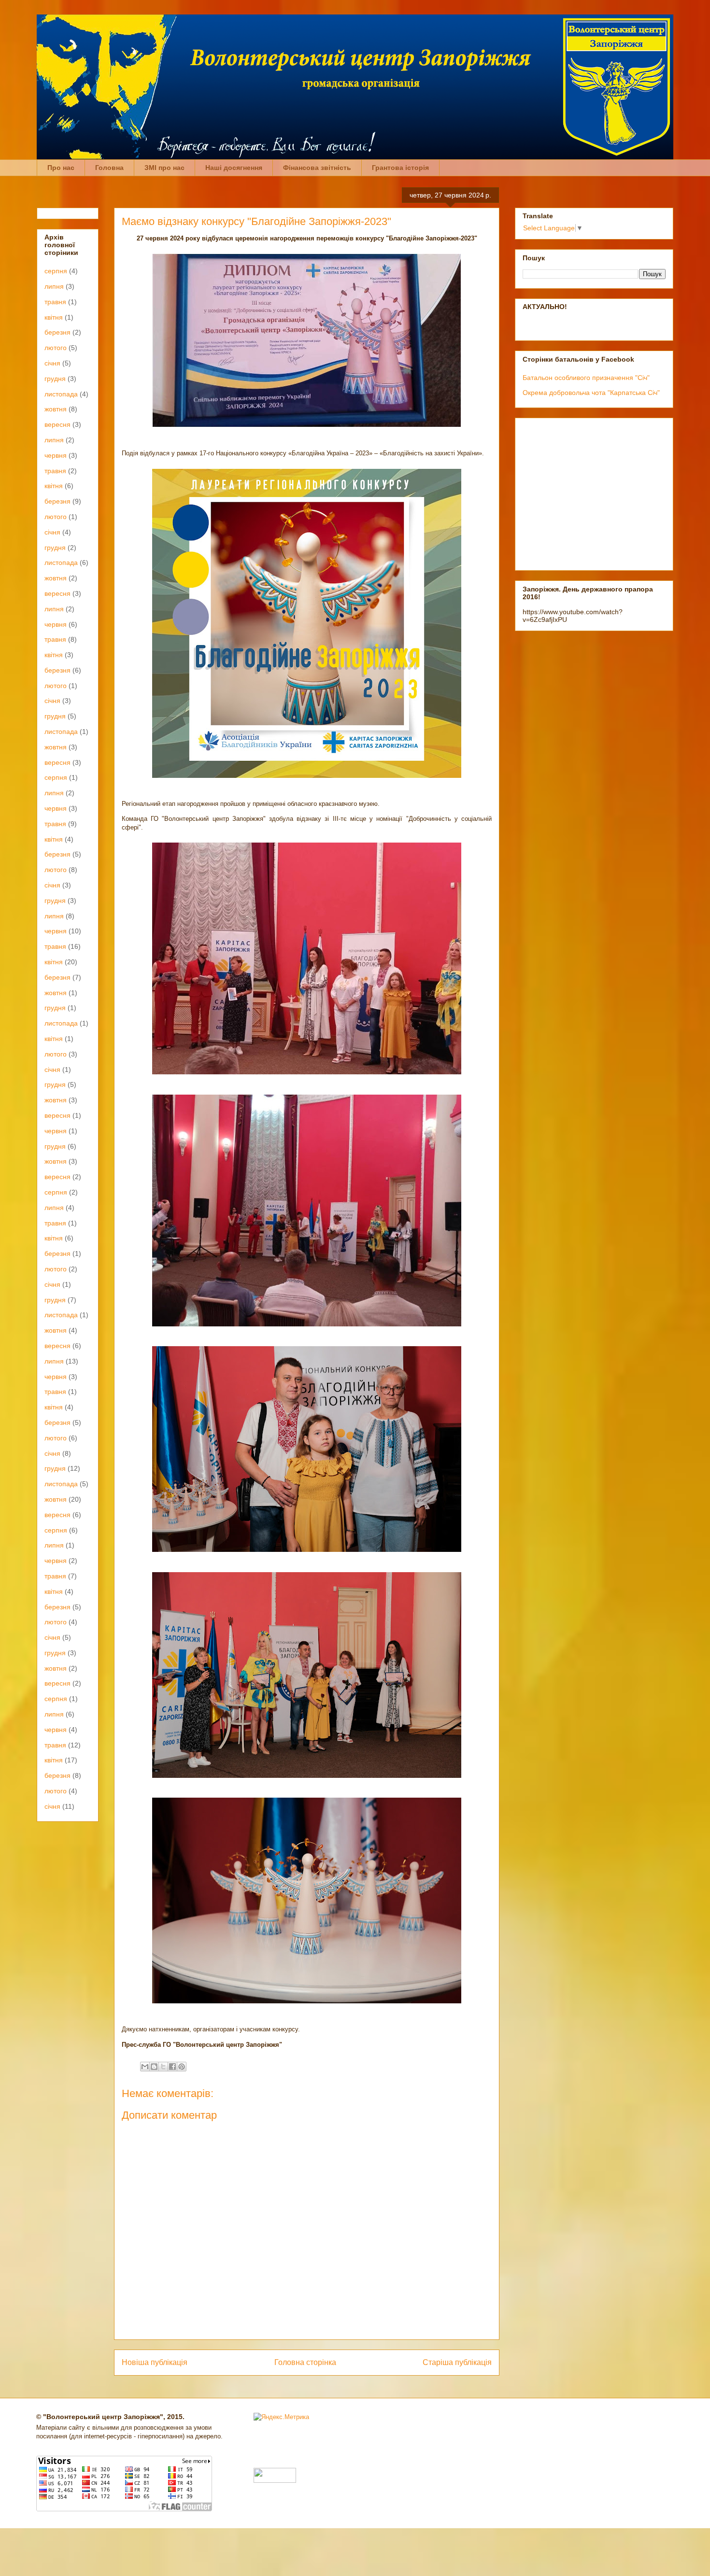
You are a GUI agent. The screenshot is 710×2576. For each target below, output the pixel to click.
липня (54, 286)
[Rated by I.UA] (275, 2481)
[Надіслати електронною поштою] (145, 2067)
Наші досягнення (234, 168)
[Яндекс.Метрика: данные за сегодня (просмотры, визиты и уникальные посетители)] (281, 2417)
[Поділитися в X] (163, 2067)
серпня (56, 271)
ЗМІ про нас (164, 168)
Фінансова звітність (317, 168)
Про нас (61, 168)
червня (56, 455)
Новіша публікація (155, 2362)
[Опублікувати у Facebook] (172, 2067)
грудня (55, 379)
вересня (57, 424)
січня (52, 363)
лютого (56, 348)
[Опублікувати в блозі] (154, 2067)
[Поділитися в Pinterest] (182, 2067)
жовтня (56, 409)
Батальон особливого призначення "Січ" (586, 378)
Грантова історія (400, 168)
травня (55, 302)
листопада (61, 394)
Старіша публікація (457, 2362)
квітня (54, 317)
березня (57, 332)
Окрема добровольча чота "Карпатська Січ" (591, 393)
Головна (109, 168)
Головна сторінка (305, 2362)
